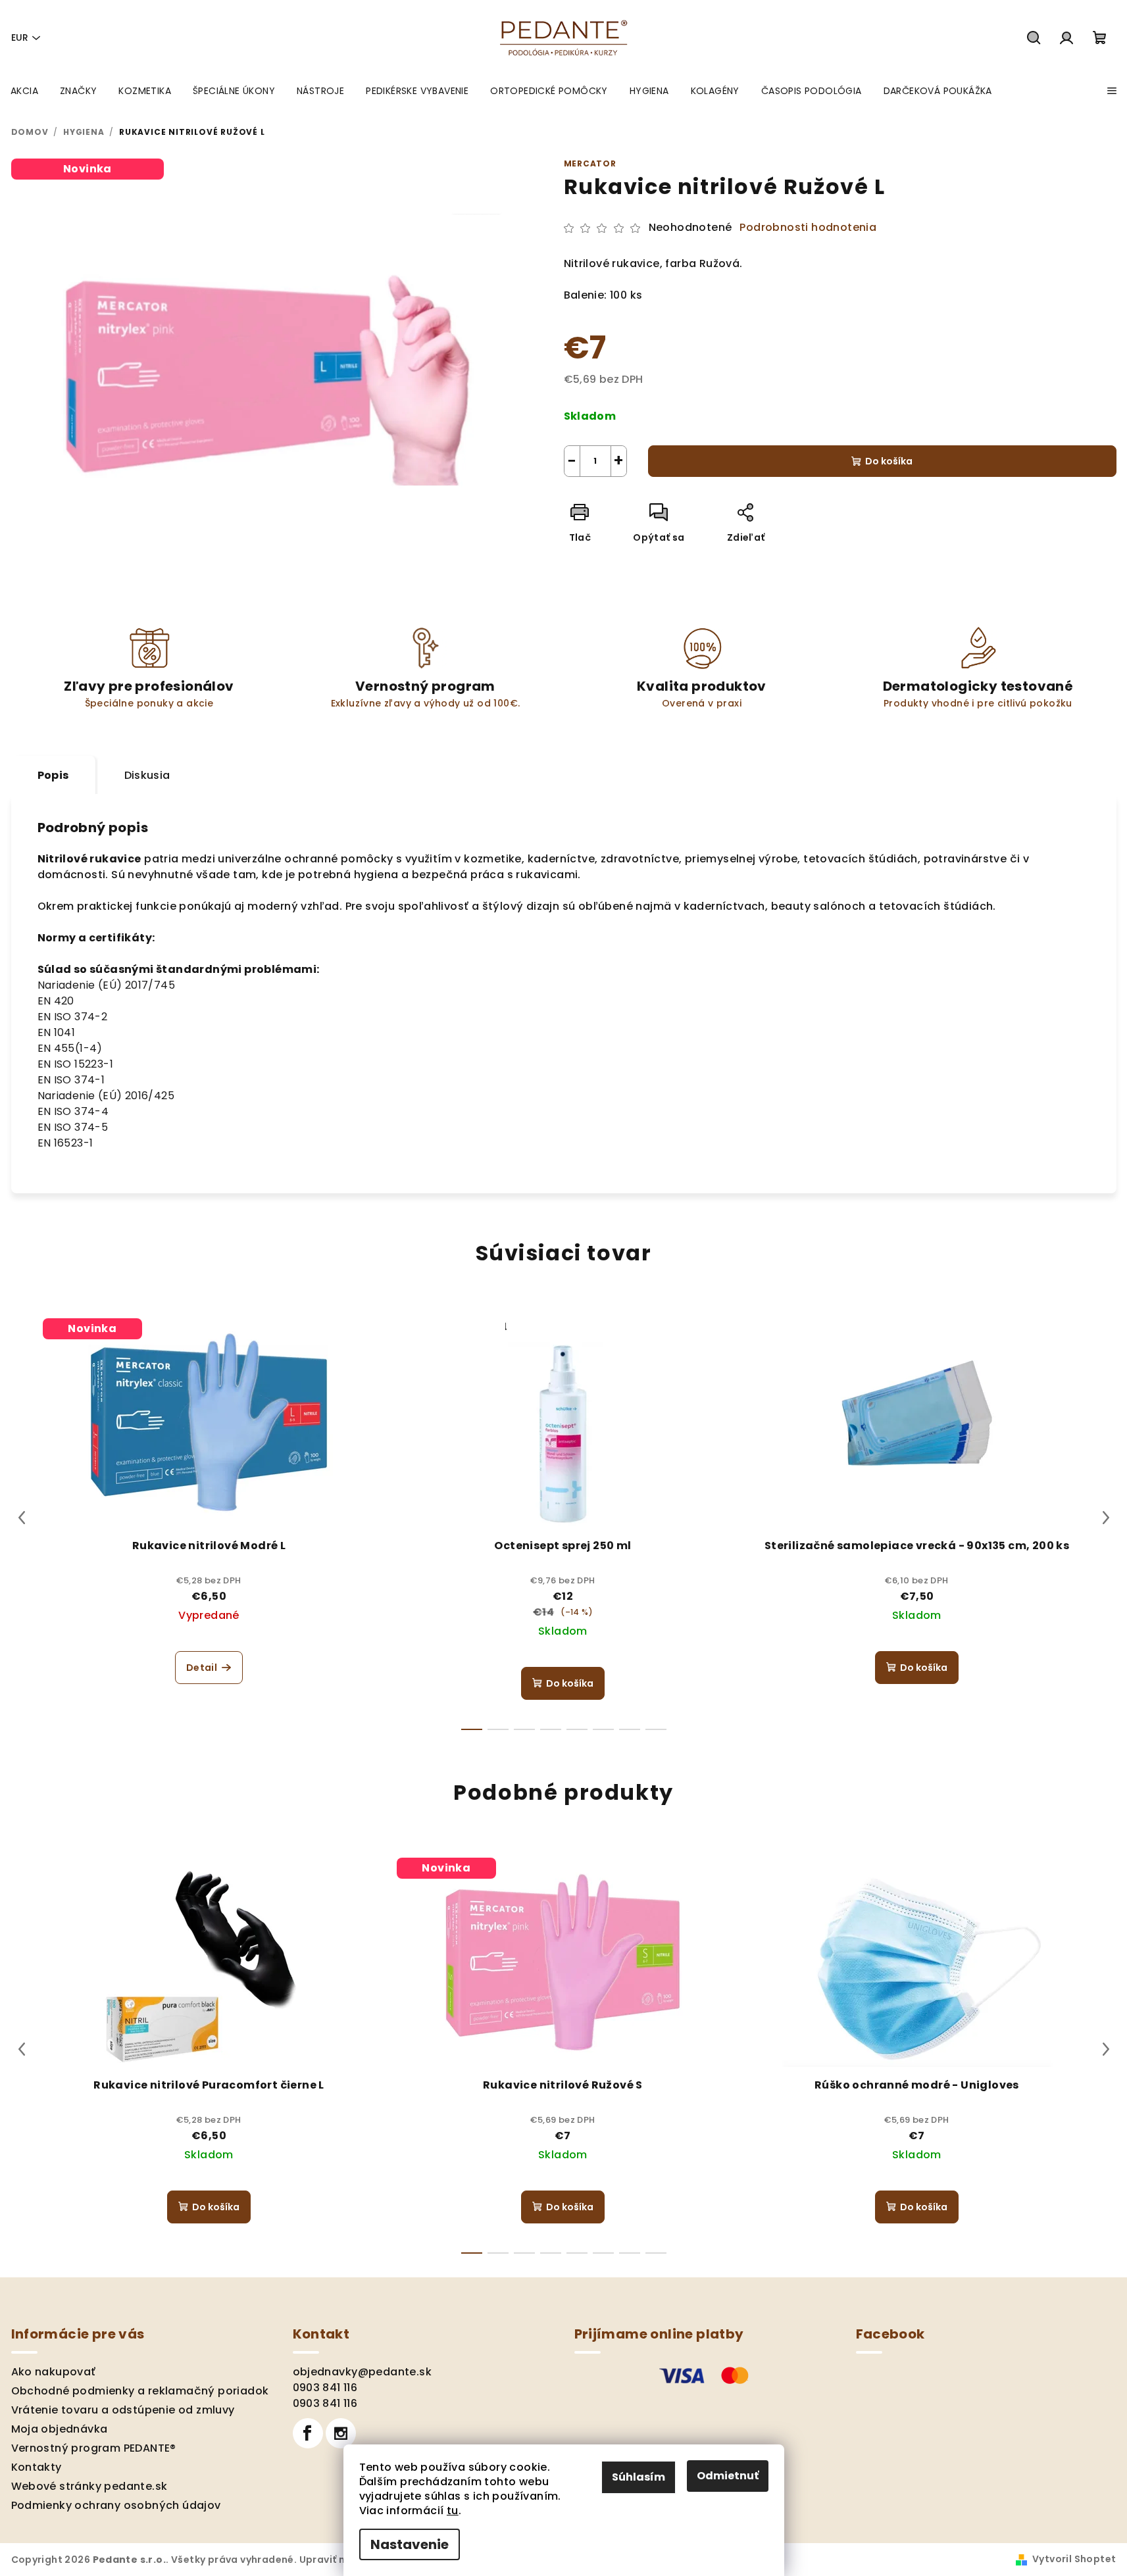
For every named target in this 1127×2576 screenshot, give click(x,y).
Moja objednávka (60, 2429)
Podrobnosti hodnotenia (808, 228)
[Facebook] (308, 2433)
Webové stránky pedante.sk (89, 2486)
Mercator (590, 163)
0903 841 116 (325, 2388)
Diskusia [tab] (147, 775)
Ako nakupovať (54, 2372)
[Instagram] (341, 2433)
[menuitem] (24, 91)
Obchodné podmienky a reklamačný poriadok (140, 2391)
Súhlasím (639, 2477)
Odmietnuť (728, 2476)
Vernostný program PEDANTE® (94, 2448)
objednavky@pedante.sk (362, 2372)
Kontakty (37, 2467)
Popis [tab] (53, 775)
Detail (202, 1668)
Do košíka (889, 461)
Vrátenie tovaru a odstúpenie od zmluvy (123, 2410)
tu (453, 2511)
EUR (20, 37)
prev (22, 1518)
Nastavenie (410, 2544)
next (1106, 1518)
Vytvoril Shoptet (1074, 2559)
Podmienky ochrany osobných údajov (116, 2505)
